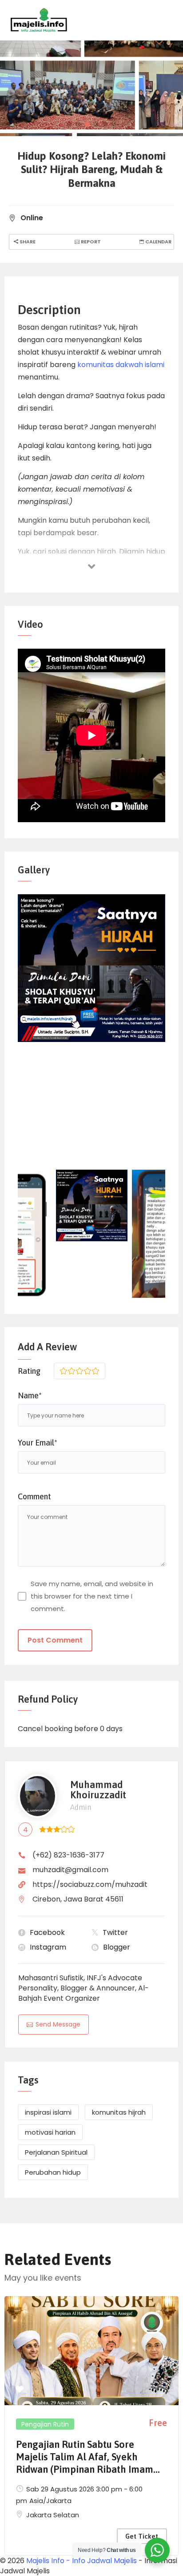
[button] (69, 124)
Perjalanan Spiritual (56, 2152)
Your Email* (38, 1443)
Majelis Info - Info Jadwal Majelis (82, 2561)
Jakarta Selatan (53, 2515)
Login (165, 20)
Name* (30, 1395)
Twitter (115, 1932)
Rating (29, 1371)
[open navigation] (135, 20)
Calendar (158, 242)
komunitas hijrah (119, 2112)
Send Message (58, 2024)
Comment (34, 1496)
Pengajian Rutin (45, 2424)
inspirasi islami (48, 2112)
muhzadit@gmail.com (70, 1870)
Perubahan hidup (53, 2172)
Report (90, 242)
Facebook (47, 1932)
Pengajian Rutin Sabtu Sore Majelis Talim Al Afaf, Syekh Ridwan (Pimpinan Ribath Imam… (88, 2457)
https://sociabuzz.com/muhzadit (90, 1884)
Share (27, 242)
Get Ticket (142, 2536)
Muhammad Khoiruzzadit (98, 1790)
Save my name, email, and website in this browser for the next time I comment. (92, 1596)
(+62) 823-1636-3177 (68, 1855)
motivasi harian (50, 2132)
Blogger (117, 1947)
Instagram (48, 1947)
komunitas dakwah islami (121, 365)
